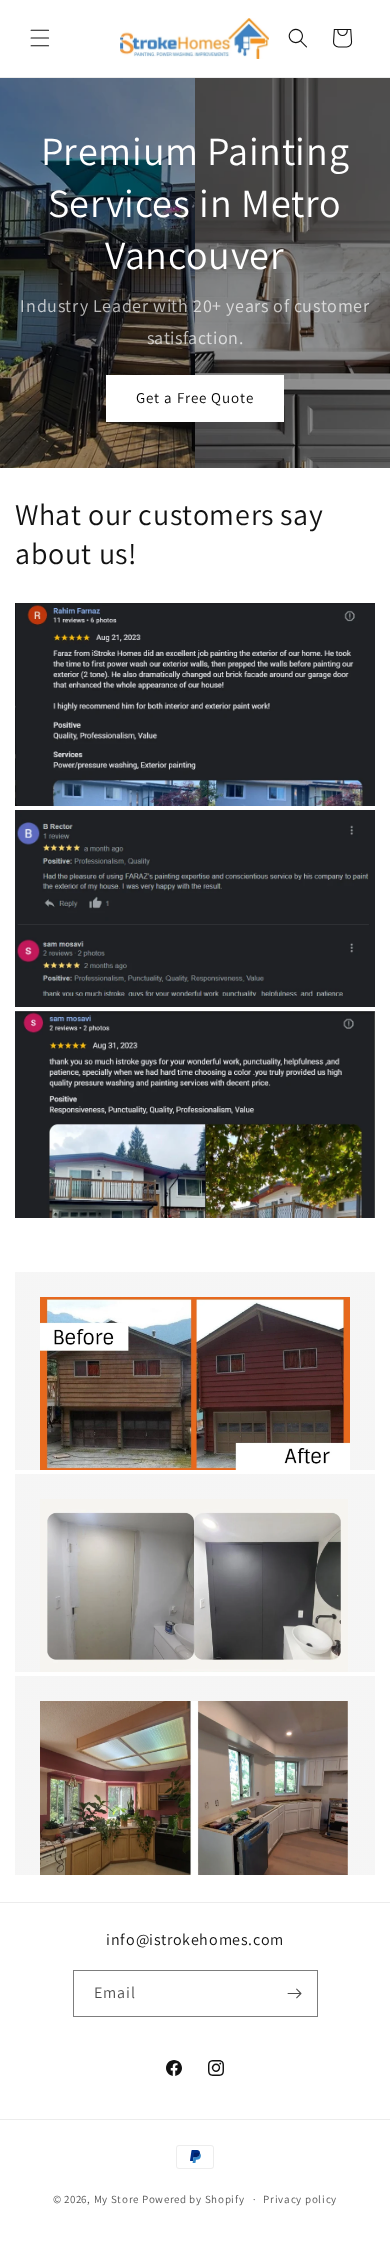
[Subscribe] (295, 1993)
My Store (117, 2199)
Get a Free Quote (195, 397)
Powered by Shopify (193, 2199)
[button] (40, 38)
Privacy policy (300, 2199)
